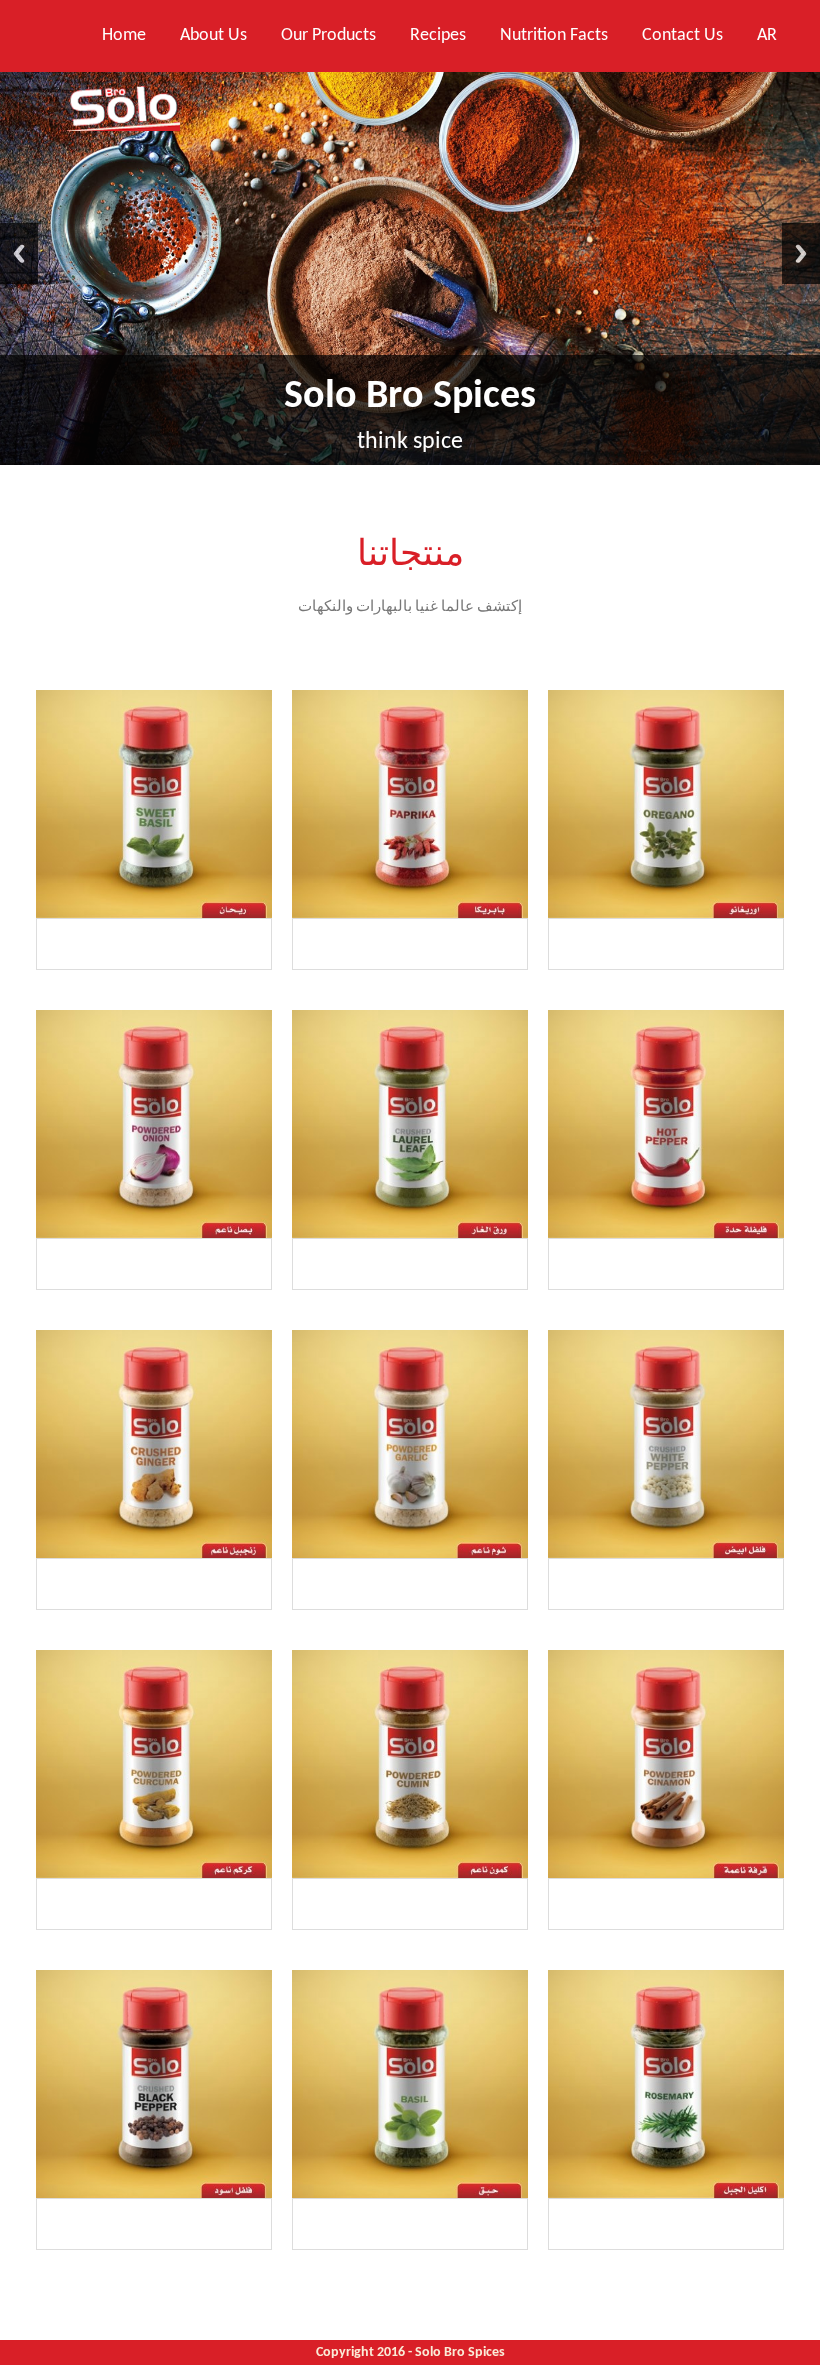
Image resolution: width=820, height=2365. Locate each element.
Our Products (328, 35)
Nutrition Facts (554, 35)
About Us (213, 35)
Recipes (438, 35)
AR (767, 35)
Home (124, 35)
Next (801, 253)
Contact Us (682, 35)
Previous (19, 253)
